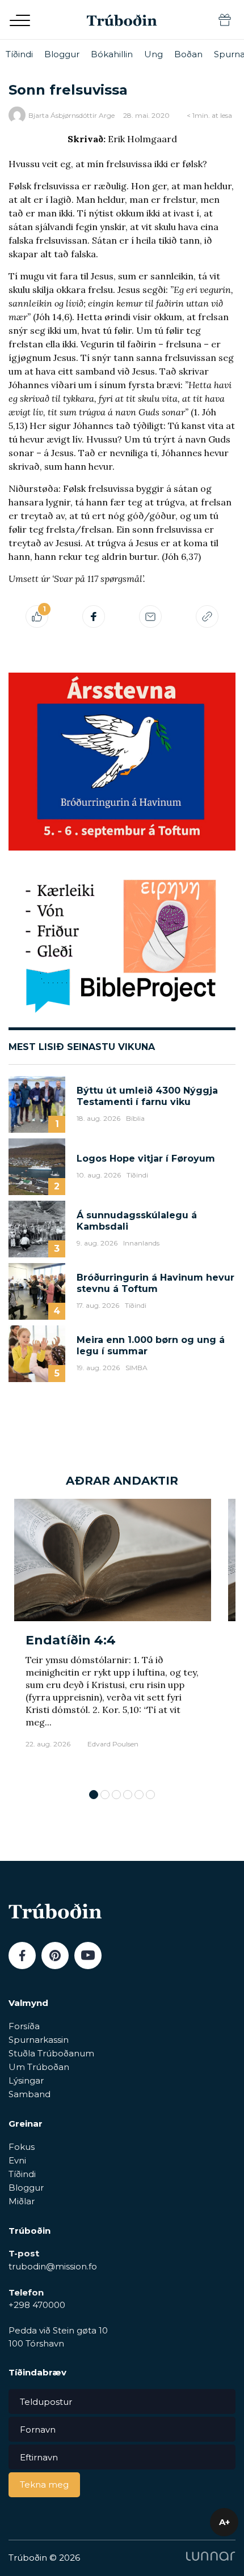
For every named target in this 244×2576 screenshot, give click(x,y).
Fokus (22, 2147)
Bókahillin (112, 54)
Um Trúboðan (39, 2067)
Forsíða (24, 2026)
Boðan (188, 54)
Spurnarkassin (39, 2040)
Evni (17, 2160)
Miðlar (22, 2201)
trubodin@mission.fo (53, 2266)
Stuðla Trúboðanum (51, 2053)
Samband (30, 2094)
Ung (153, 54)
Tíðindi (19, 54)
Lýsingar (26, 2080)
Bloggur (62, 54)
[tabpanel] (113, 1638)
